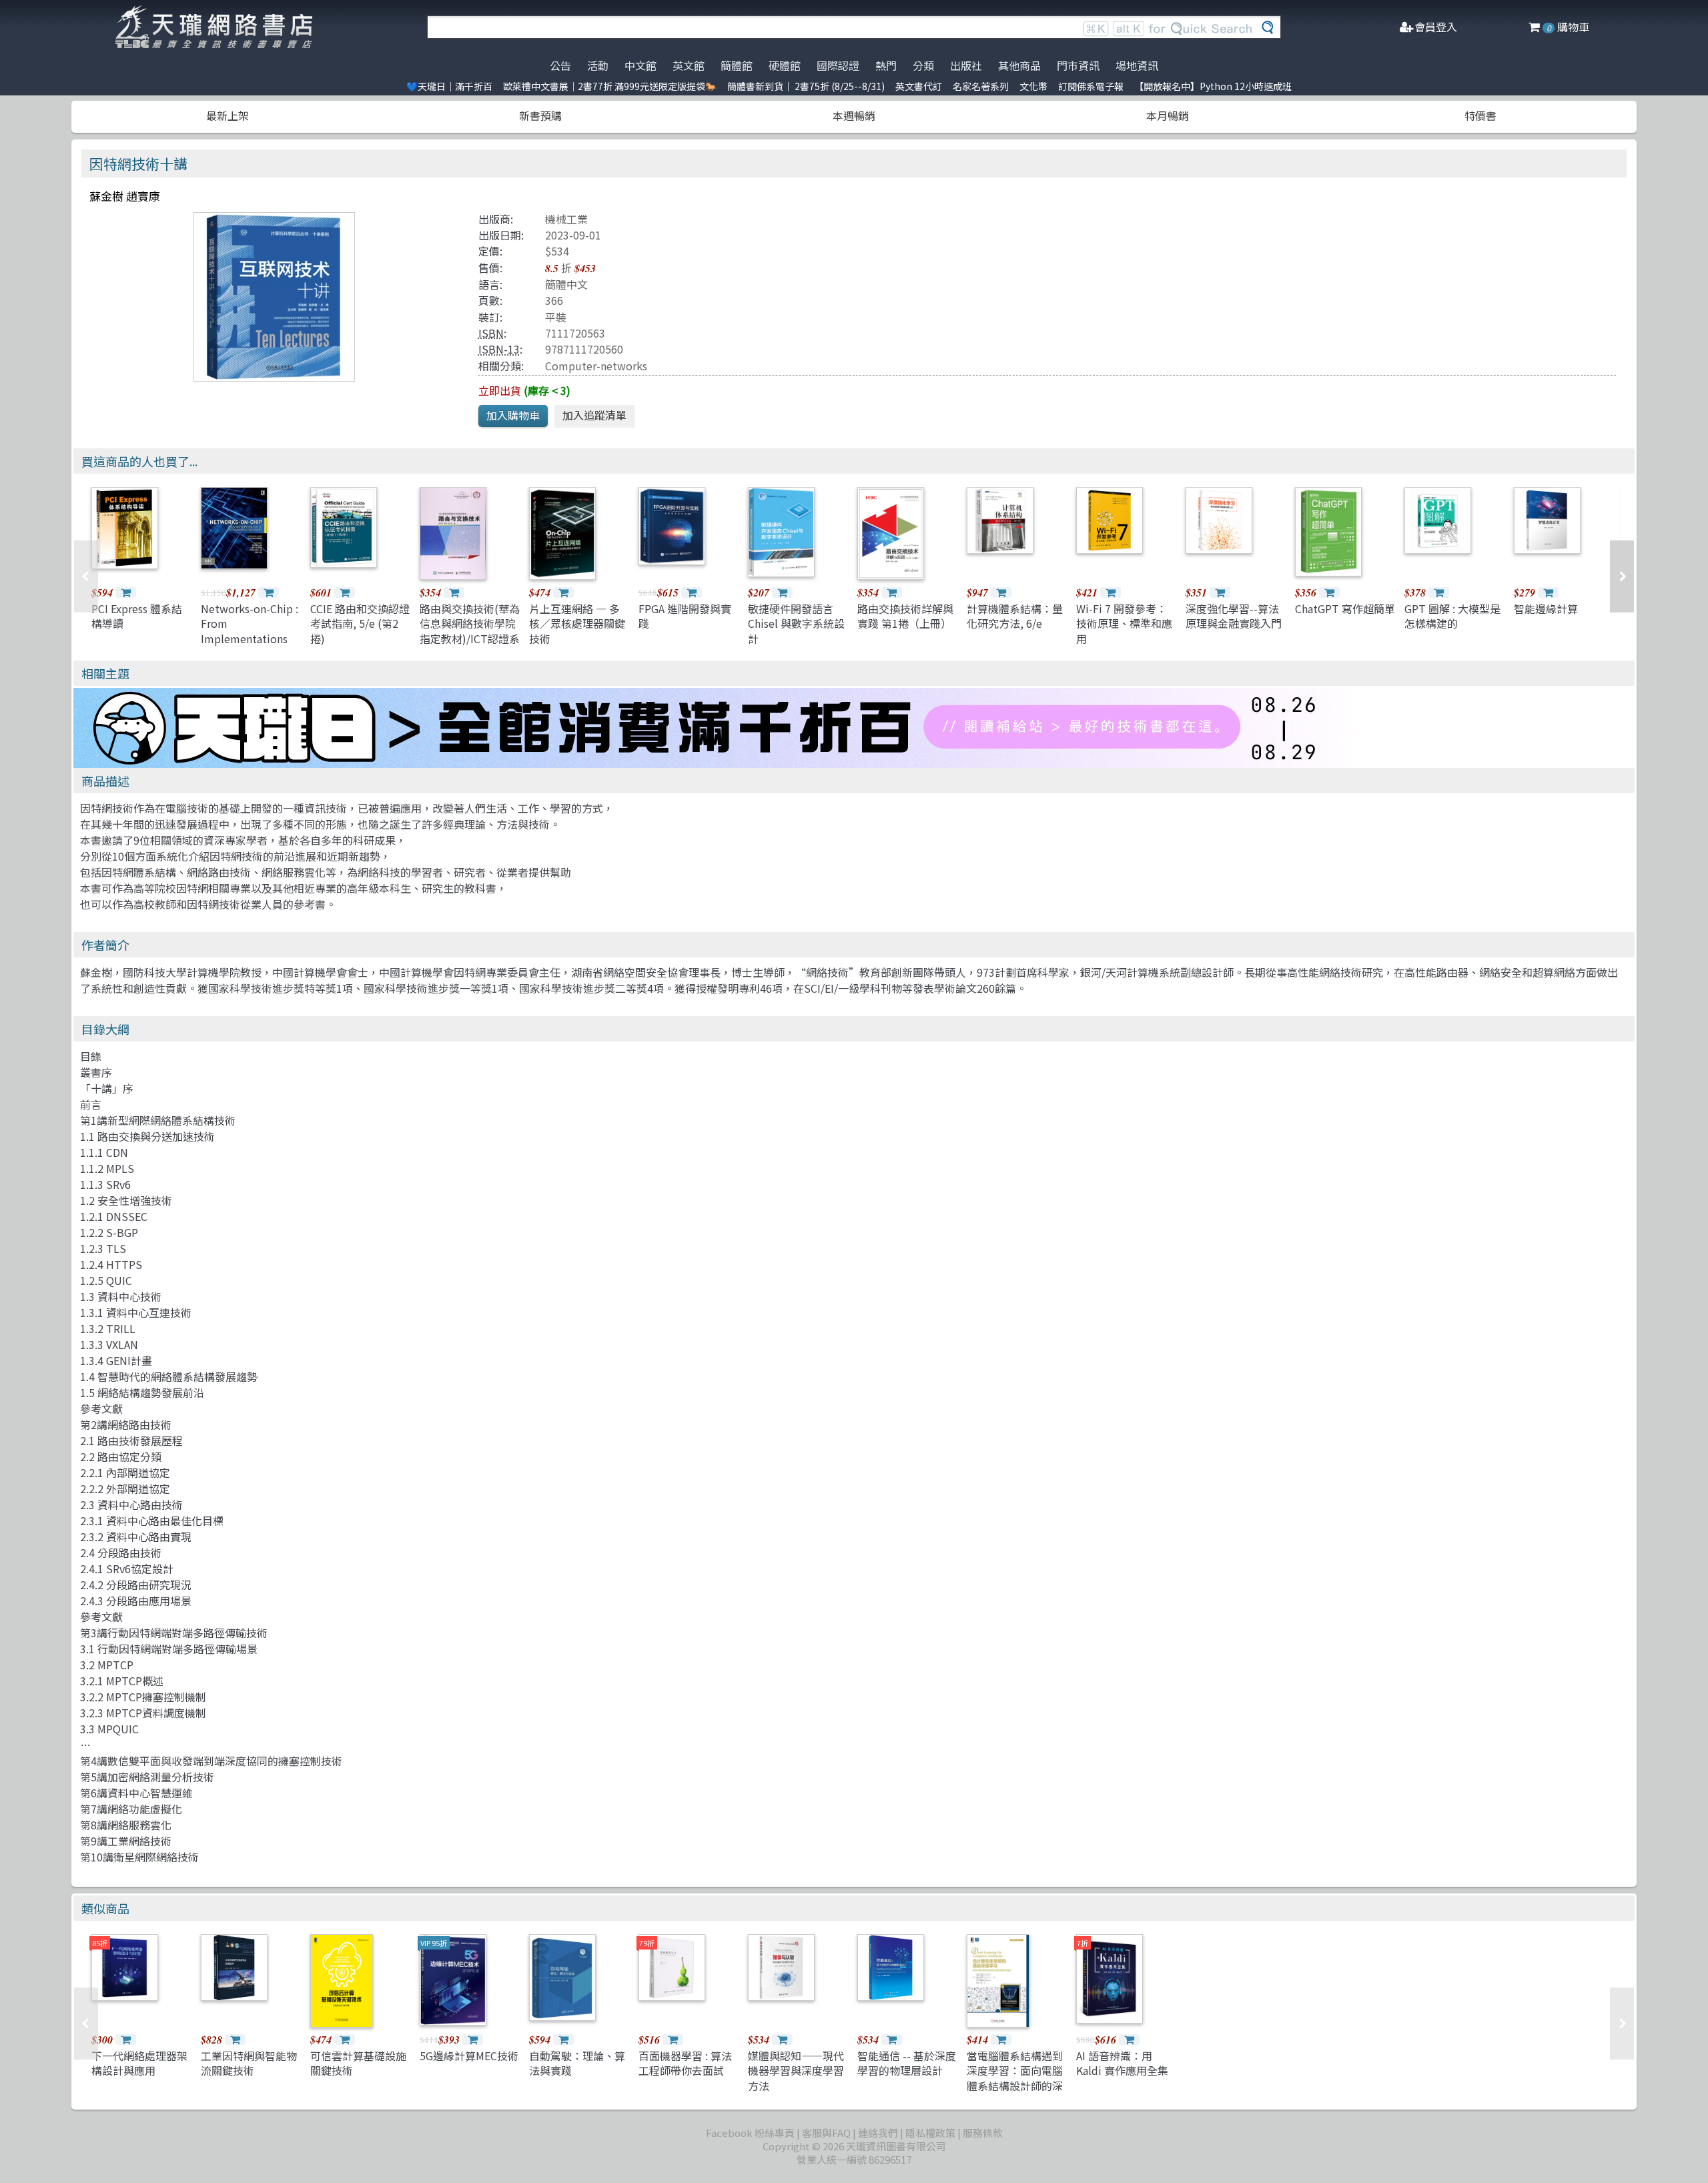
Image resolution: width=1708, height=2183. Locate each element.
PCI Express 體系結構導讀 (137, 616)
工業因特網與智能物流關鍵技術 (249, 2063)
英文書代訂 (919, 86)
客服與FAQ (826, 2133)
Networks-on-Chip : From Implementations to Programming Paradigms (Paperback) (250, 646)
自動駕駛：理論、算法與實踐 (577, 2063)
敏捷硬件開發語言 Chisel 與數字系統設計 (796, 623)
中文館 (640, 65)
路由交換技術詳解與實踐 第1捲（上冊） (905, 616)
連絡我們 (878, 2133)
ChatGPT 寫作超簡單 (1345, 608)
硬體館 (785, 65)
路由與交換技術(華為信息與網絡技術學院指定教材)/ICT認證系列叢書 (470, 631)
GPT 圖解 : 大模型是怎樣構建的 (1452, 616)
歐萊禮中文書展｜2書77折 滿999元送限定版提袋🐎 (610, 86)
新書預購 (540, 115)
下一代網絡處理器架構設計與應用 (139, 2063)
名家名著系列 (981, 86)
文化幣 (1033, 86)
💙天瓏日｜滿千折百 (449, 86)
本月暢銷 (1168, 115)
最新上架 (228, 115)
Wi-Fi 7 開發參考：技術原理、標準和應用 (1124, 623)
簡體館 (737, 65)
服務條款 (983, 2133)
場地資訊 (1137, 65)
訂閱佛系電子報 (1091, 86)
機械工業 (566, 219)
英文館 (689, 65)
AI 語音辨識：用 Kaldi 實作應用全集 (1122, 2063)
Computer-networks (596, 366)
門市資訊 (1078, 65)
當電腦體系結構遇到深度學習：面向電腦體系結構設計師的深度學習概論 (1015, 2078)
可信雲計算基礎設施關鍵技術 (358, 2063)
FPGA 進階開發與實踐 (685, 616)
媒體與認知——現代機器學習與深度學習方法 (796, 2071)
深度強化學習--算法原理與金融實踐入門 (1234, 616)
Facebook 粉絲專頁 (750, 2133)
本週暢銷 (854, 115)
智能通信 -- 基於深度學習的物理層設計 (907, 2063)
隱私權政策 (930, 2133)
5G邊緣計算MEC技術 (469, 2056)
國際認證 (838, 65)
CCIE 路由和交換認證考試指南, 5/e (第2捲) (360, 623)
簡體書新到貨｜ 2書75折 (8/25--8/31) (806, 86)
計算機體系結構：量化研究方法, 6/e (1015, 616)
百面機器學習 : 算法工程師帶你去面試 (685, 2063)
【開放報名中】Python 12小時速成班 (1213, 86)
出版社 (966, 65)
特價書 (1480, 115)
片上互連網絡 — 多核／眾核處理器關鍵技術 (577, 623)
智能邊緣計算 (1546, 608)
